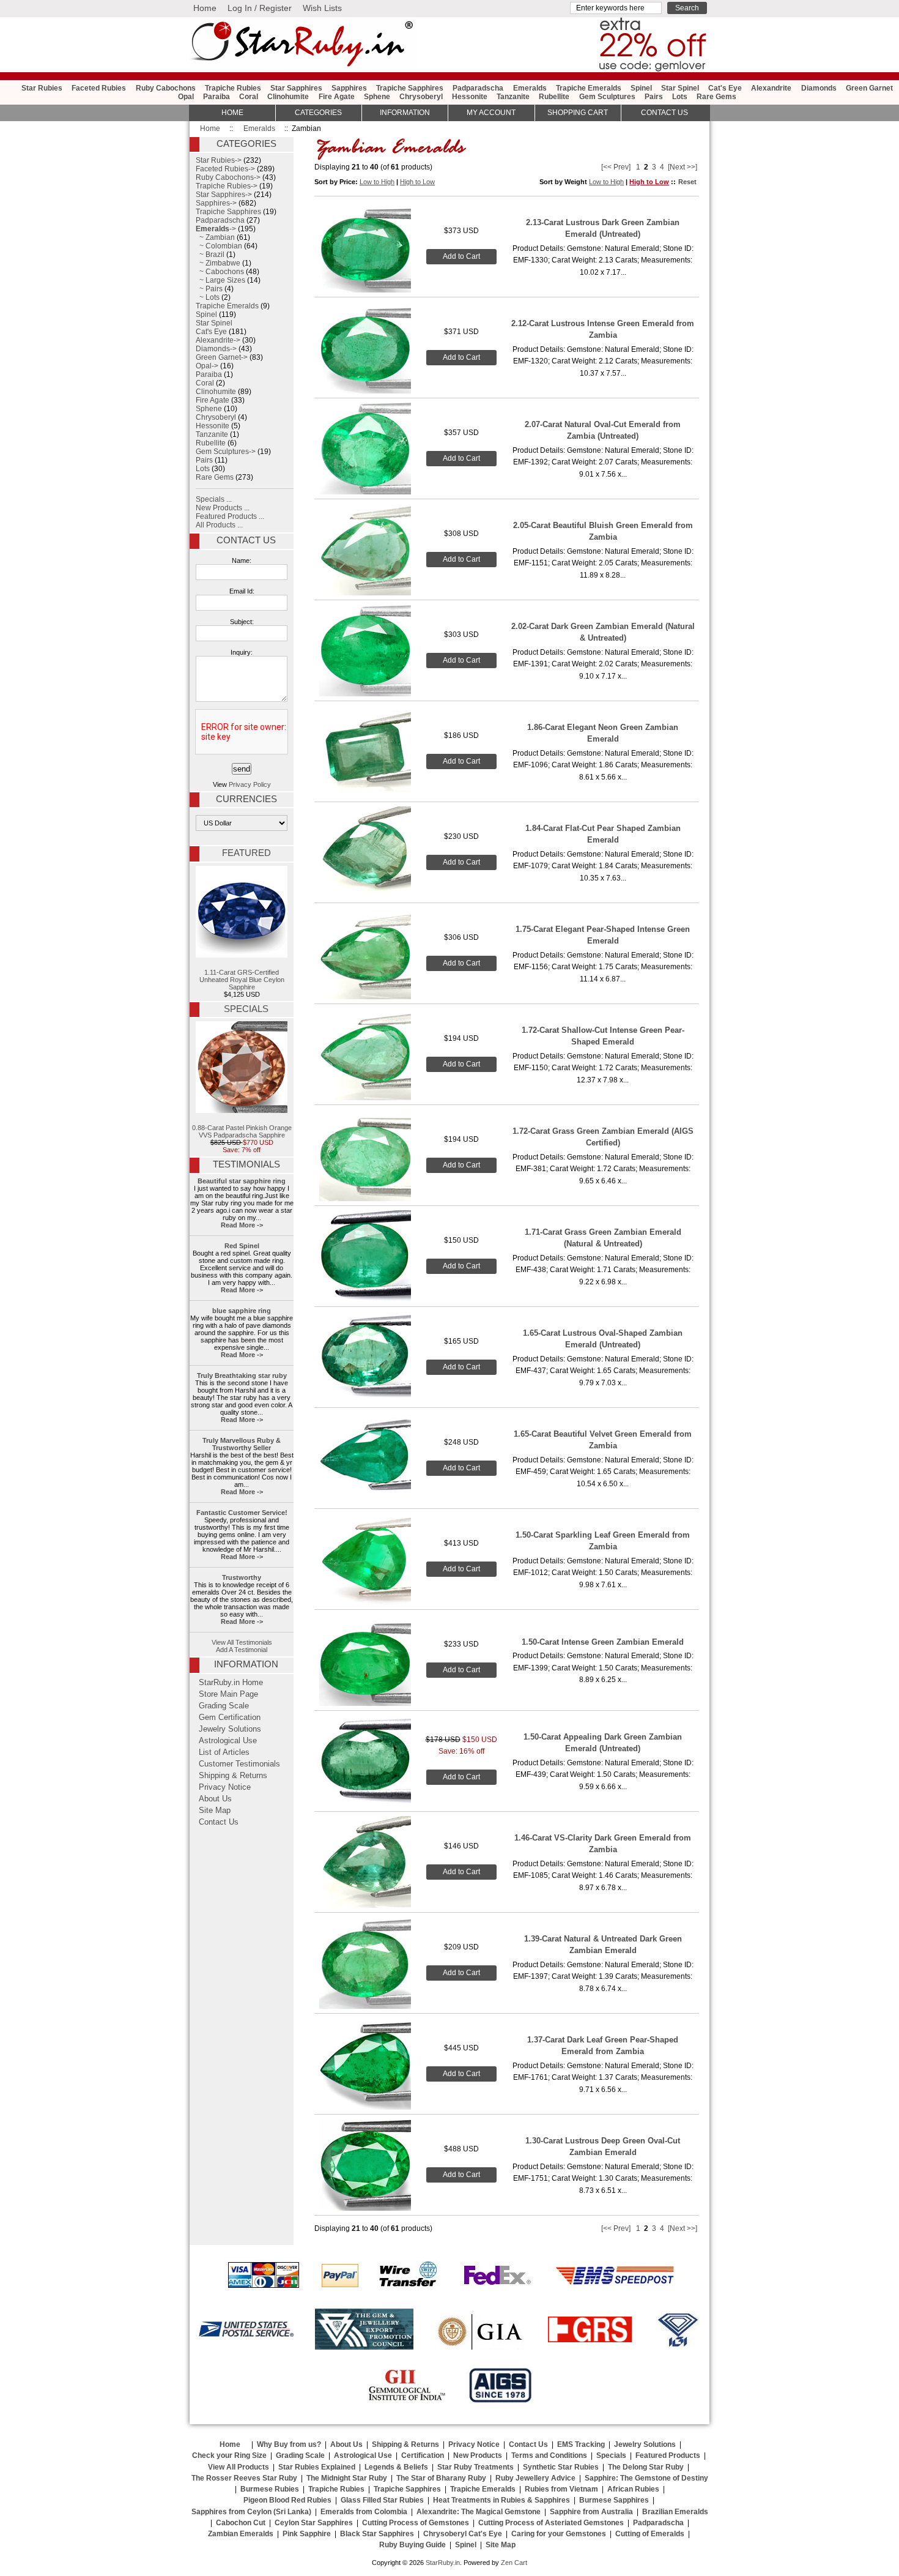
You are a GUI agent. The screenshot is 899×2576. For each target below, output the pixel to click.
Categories (318, 113)
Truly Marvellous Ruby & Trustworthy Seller (242, 1444)
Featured (246, 853)
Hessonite (470, 97)
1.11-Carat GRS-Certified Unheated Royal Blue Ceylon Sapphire (242, 980)
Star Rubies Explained (317, 2467)
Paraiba (216, 97)
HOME (232, 113)
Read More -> (242, 1225)
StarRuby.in (443, 2563)
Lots (680, 97)
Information (405, 113)
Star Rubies (42, 88)
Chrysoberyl (421, 97)
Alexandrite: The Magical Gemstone (479, 2512)
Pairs (654, 97)
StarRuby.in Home (231, 1683)
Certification (423, 2455)
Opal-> (207, 366)
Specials (246, 1009)
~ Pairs (209, 289)
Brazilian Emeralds (675, 2512)
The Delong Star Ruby (646, 2467)
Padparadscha (478, 88)
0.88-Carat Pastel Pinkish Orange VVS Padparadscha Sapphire (242, 1131)
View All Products (239, 2467)
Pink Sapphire (307, 2534)
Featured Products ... (230, 516)
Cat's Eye (725, 88)
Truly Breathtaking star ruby (242, 1375)
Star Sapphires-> (224, 195)
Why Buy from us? (289, 2444)
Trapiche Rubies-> (227, 186)
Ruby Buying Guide (413, 2545)
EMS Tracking (581, 2444)
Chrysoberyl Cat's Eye (463, 2534)
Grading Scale (224, 1706)
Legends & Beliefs (396, 2467)
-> (216, 229)
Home (205, 8)
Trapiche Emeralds (589, 88)
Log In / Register (260, 8)
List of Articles (224, 1752)
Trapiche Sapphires (410, 88)
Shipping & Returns (233, 1776)
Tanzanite (513, 97)
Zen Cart (514, 2563)
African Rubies (633, 2489)
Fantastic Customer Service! (242, 1513)
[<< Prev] (616, 167)
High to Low (417, 182)
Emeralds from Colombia (364, 2512)
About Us (215, 1799)
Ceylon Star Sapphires (314, 2523)
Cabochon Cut (241, 2523)
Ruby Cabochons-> (228, 177)
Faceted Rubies (99, 88)
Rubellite (554, 97)
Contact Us (246, 540)
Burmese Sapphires (614, 2500)
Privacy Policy (250, 784)
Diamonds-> (216, 349)
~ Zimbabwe (218, 263)
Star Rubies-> (219, 160)
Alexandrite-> (218, 340)
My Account (491, 113)
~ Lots (208, 297)
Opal (186, 97)
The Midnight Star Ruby (347, 2478)
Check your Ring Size (229, 2455)
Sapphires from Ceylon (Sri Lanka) (251, 2512)
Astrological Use (228, 1741)
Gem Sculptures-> (226, 452)
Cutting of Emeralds (650, 2534)
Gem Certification (230, 1718)
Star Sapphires (296, 88)
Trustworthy (242, 1577)
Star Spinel (680, 88)
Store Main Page (228, 1694)
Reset (687, 182)
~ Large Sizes (220, 280)
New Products (478, 2455)
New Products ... (223, 508)
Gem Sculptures (607, 97)
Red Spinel (242, 1246)
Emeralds (259, 128)
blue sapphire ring (242, 1311)
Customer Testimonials (239, 1764)
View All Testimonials (242, 1642)
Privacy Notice (225, 1787)
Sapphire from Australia (591, 2512)
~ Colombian (219, 246)
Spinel (641, 88)
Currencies (246, 799)
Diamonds (819, 88)
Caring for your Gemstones (559, 2534)
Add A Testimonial (242, 1650)
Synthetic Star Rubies (561, 2467)
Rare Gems (716, 97)
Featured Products (668, 2455)
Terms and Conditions (549, 2455)
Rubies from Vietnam (561, 2489)
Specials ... (214, 499)
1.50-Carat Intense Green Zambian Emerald (603, 1642)
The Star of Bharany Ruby (441, 2478)
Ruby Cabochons (166, 88)
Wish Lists (322, 8)
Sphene (377, 97)
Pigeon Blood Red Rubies (287, 2500)
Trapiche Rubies (233, 88)
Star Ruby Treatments (475, 2467)
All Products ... (219, 525)
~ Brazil (210, 255)
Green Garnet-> (222, 357)
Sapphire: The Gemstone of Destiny (646, 2478)
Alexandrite (771, 88)
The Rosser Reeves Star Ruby (244, 2478)
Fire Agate (337, 97)
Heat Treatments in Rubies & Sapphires (501, 2500)
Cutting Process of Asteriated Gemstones (551, 2523)
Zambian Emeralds (241, 2534)
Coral (249, 97)
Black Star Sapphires (377, 2534)
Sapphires (349, 88)
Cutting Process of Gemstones (416, 2523)
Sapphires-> (216, 203)
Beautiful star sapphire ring (242, 1181)
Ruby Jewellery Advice (535, 2478)
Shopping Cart (578, 113)
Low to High (377, 182)
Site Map (215, 1811)
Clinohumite (288, 97)
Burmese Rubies (270, 2489)
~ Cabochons (220, 272)
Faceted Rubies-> (225, 169)
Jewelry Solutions (230, 1729)
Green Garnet (869, 88)
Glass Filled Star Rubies (382, 2500)
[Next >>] (683, 167)
